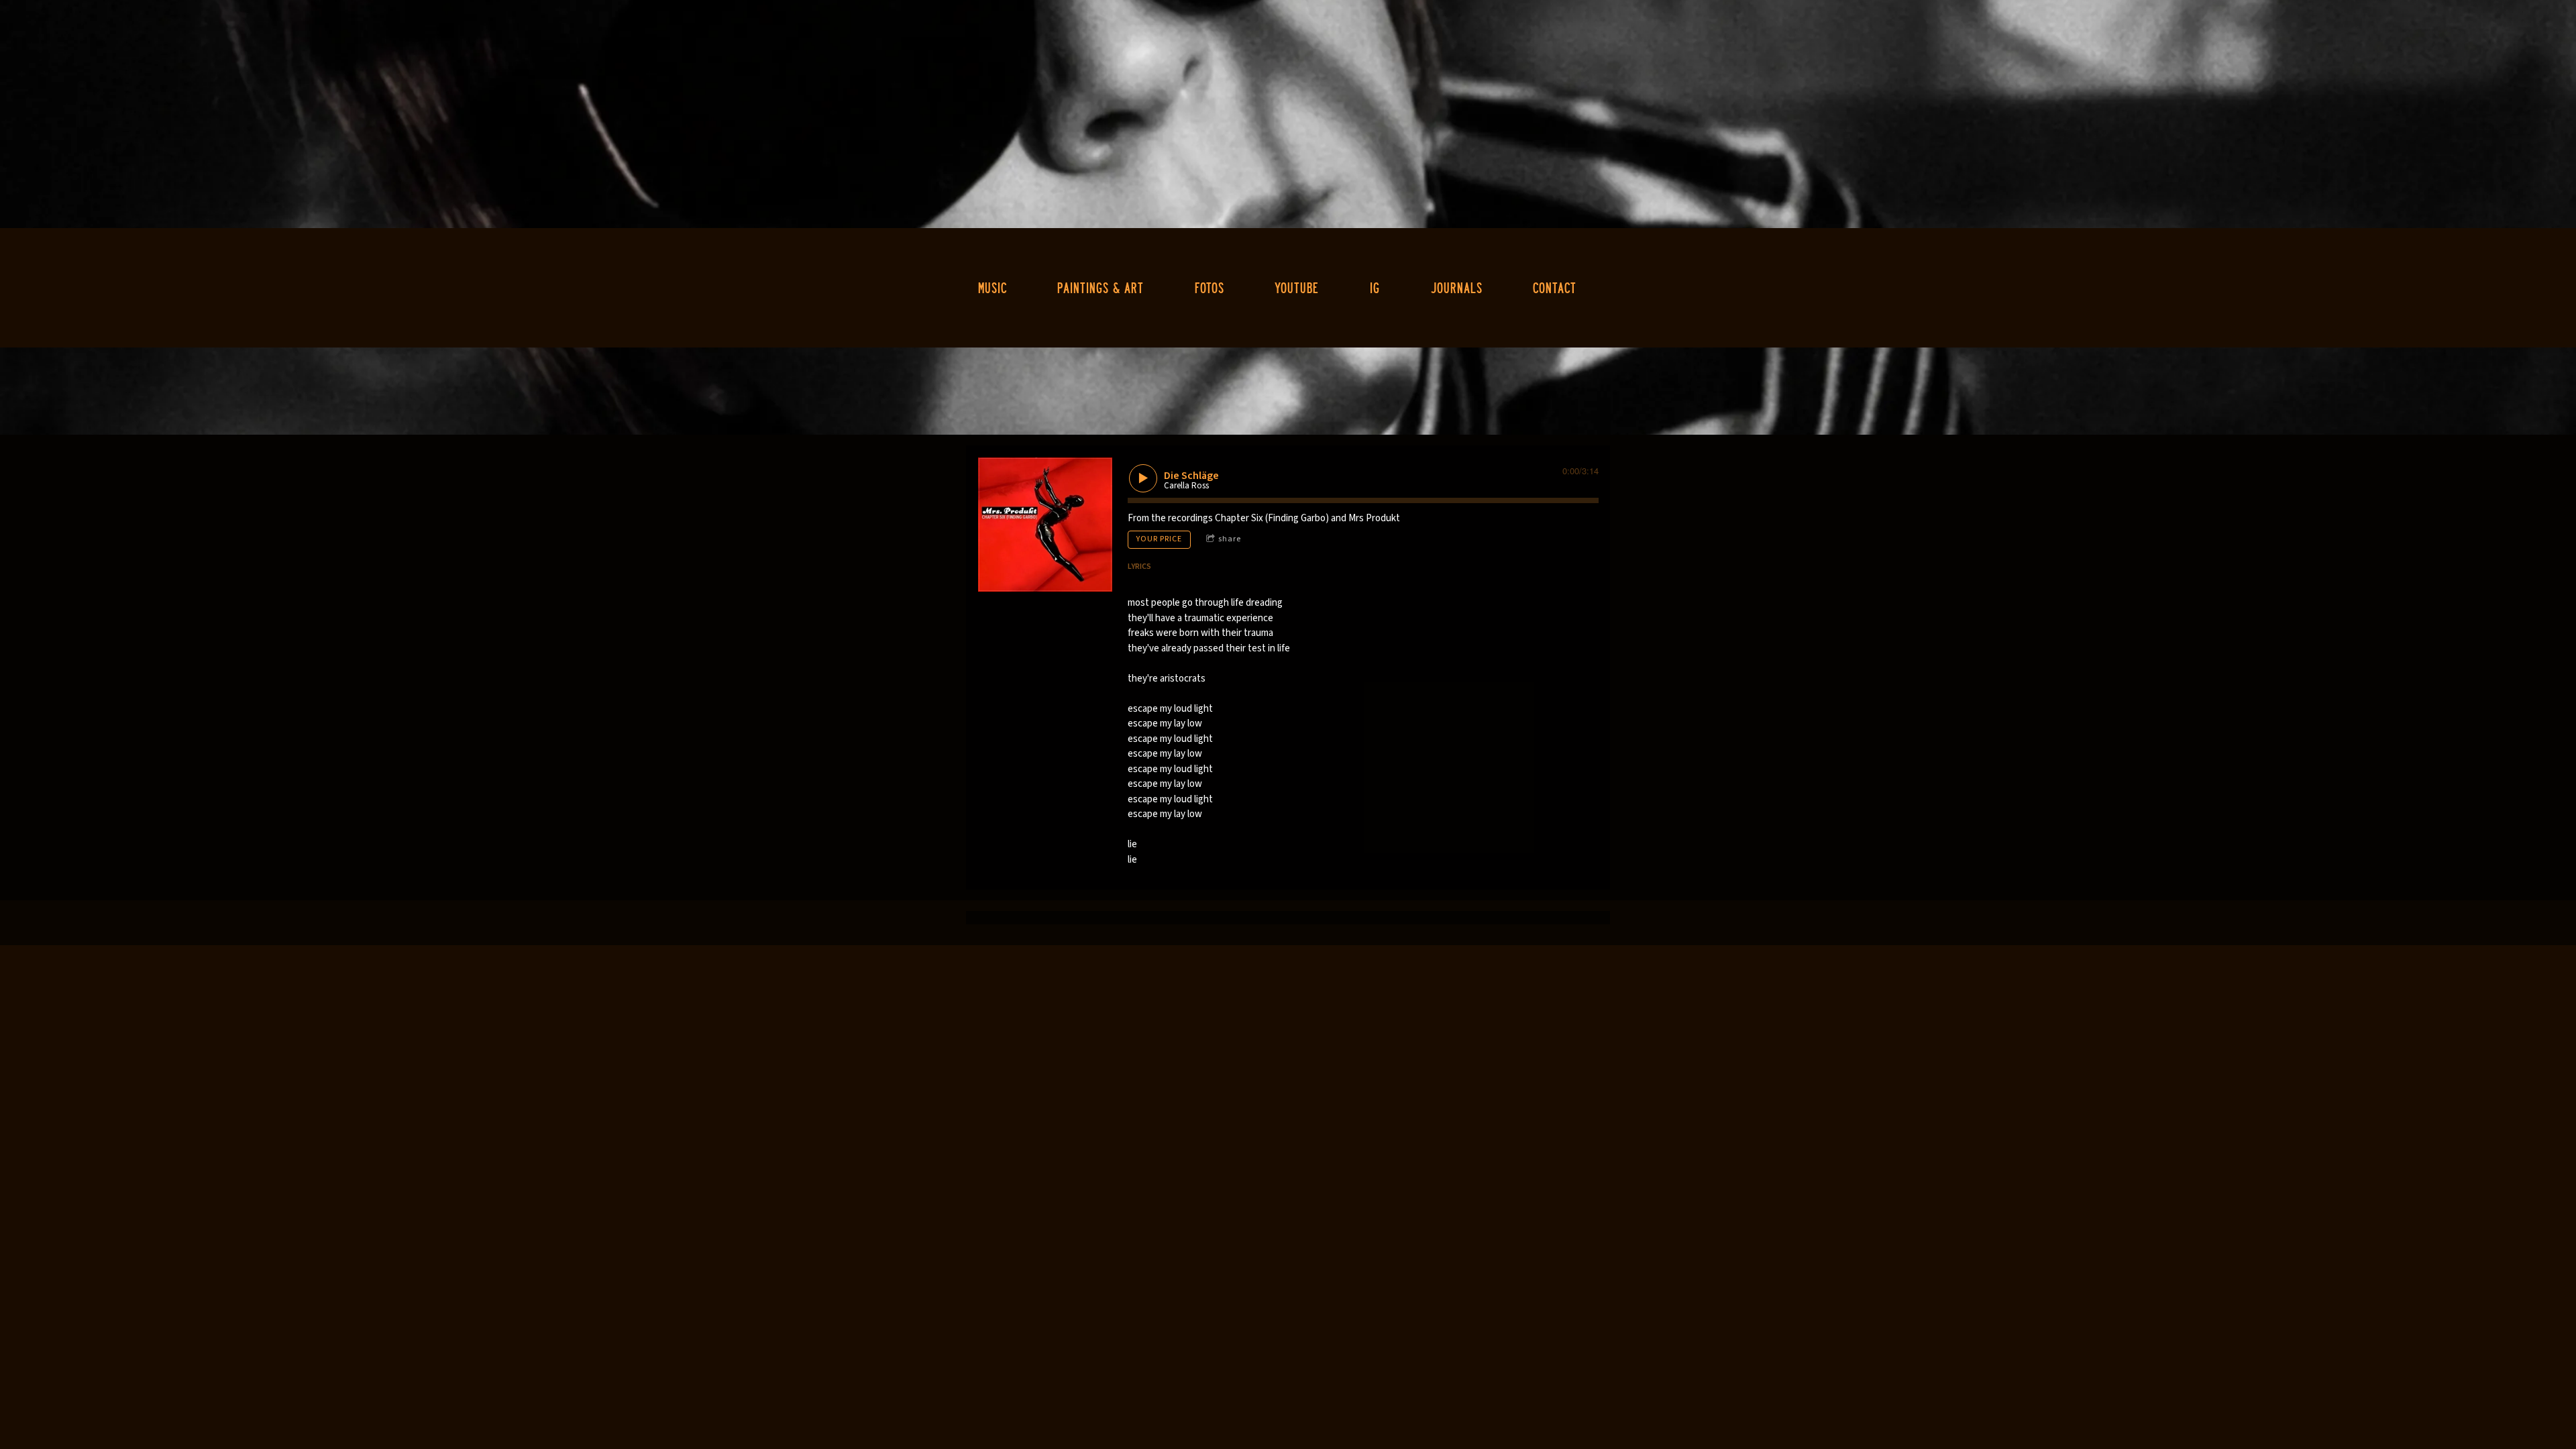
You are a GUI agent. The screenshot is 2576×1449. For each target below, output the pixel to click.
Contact (1555, 287)
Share (1230, 539)
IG (1375, 287)
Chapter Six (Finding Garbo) (1272, 518)
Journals (1457, 287)
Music (992, 287)
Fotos (1210, 287)
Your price (1159, 539)
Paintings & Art (1101, 287)
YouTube (1297, 287)
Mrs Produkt (1374, 518)
